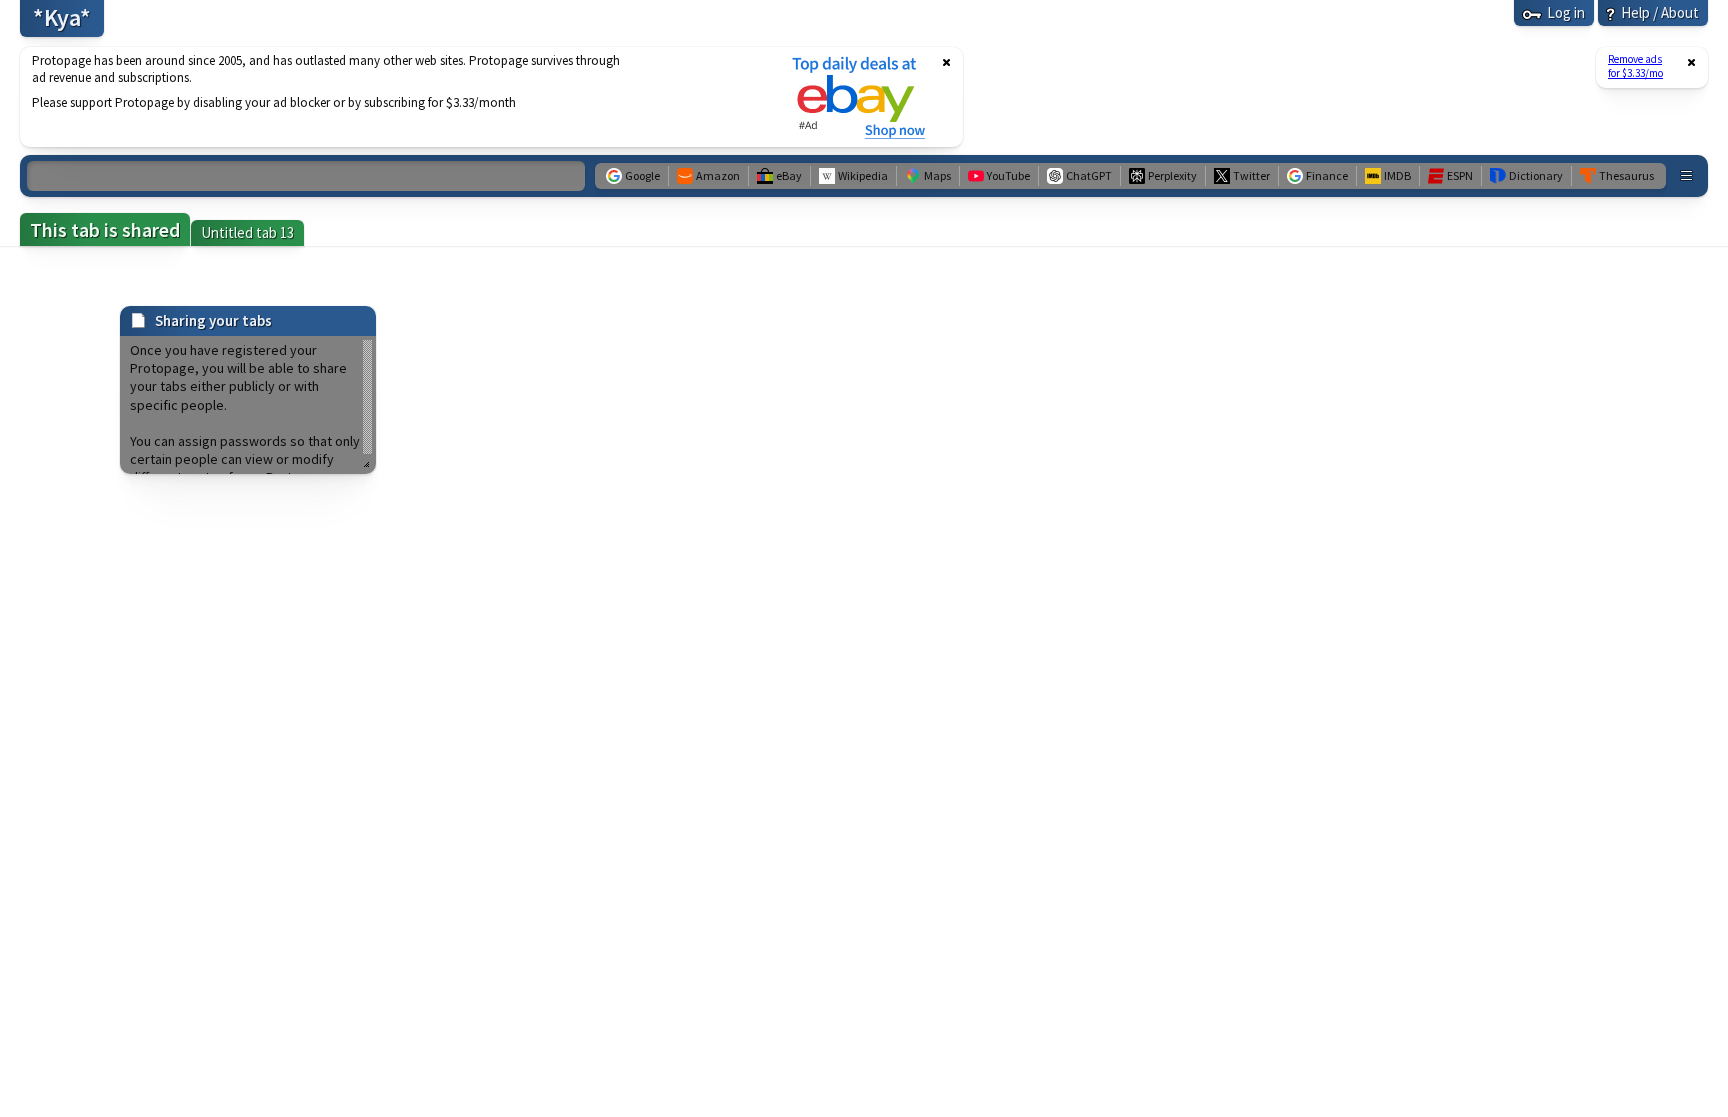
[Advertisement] (393, 97)
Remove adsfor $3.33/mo (1635, 66)
